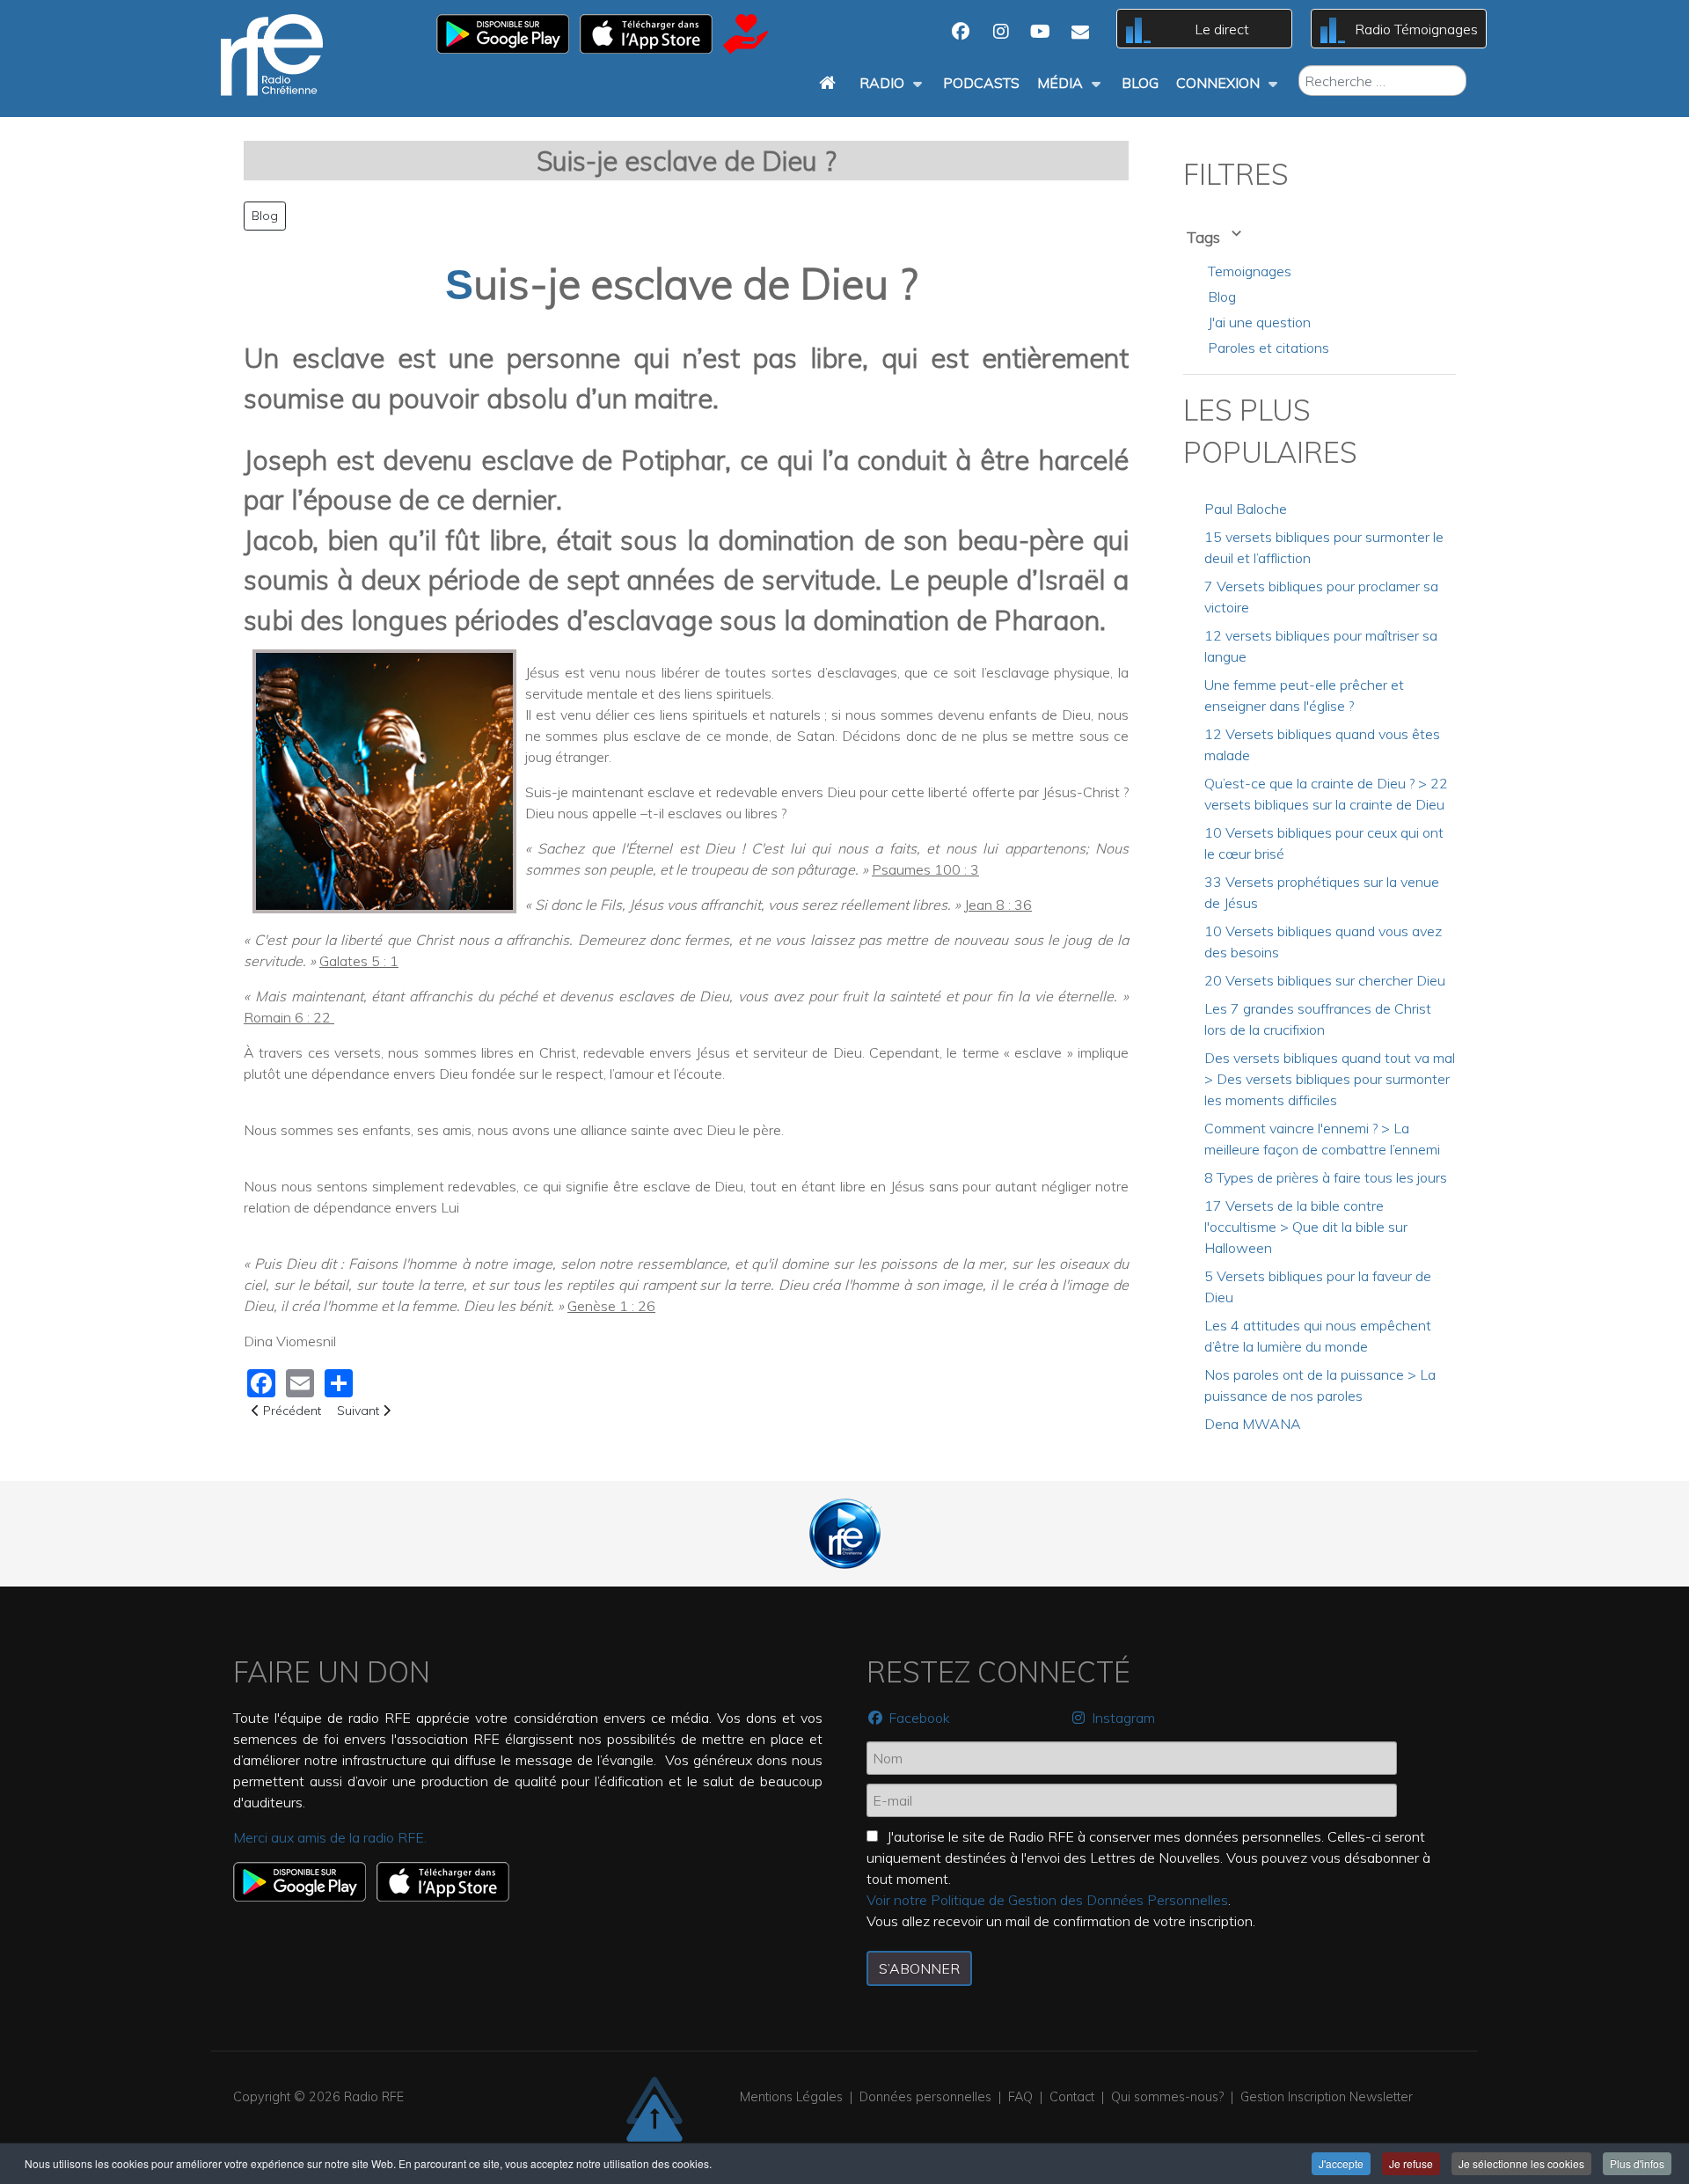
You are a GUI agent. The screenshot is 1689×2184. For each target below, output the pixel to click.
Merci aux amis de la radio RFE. (330, 1837)
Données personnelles (925, 2097)
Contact (1072, 2097)
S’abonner (919, 1968)
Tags (1205, 237)
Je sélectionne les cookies (1521, 2163)
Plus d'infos (1637, 2163)
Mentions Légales (791, 2097)
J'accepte (1341, 2163)
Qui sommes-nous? (1167, 2097)
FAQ (1020, 2097)
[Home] (830, 83)
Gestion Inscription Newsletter (1327, 2097)
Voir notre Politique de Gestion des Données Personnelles (1047, 1900)
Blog (265, 216)
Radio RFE (374, 2097)
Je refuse (1411, 2163)
